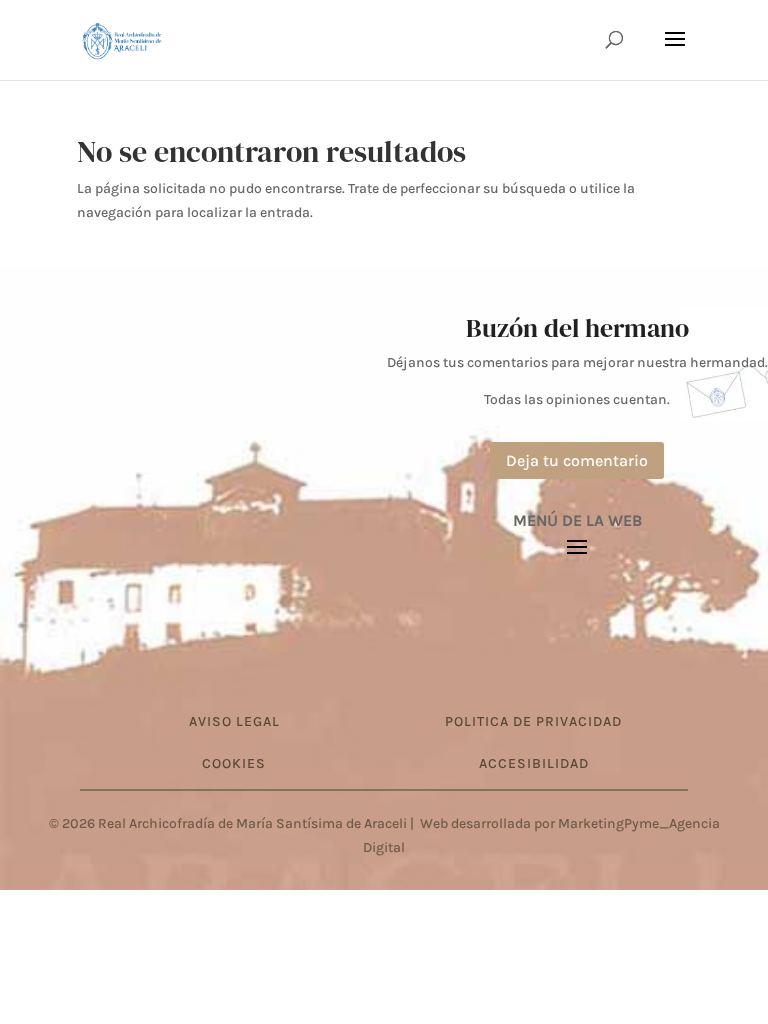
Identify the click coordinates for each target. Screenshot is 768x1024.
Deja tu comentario (577, 460)
